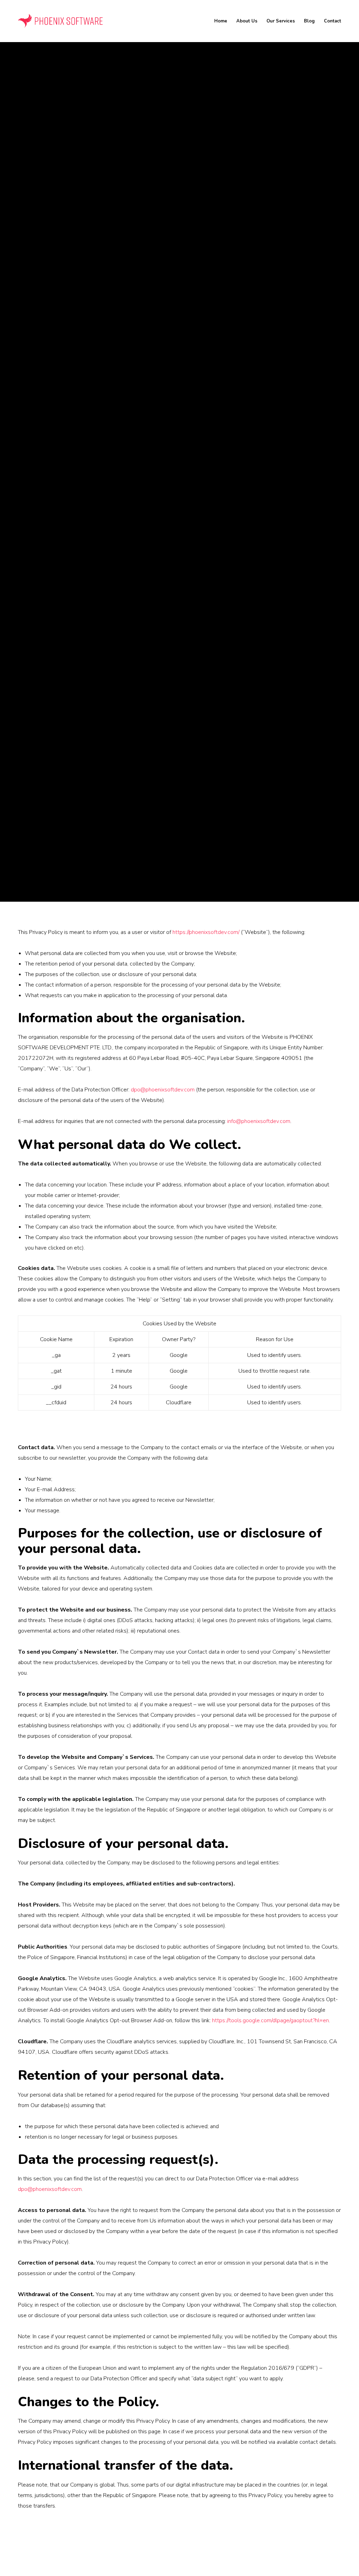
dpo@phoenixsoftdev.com (163, 1090)
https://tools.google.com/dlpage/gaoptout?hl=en (270, 2020)
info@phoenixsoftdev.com (259, 1121)
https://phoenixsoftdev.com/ (206, 932)
